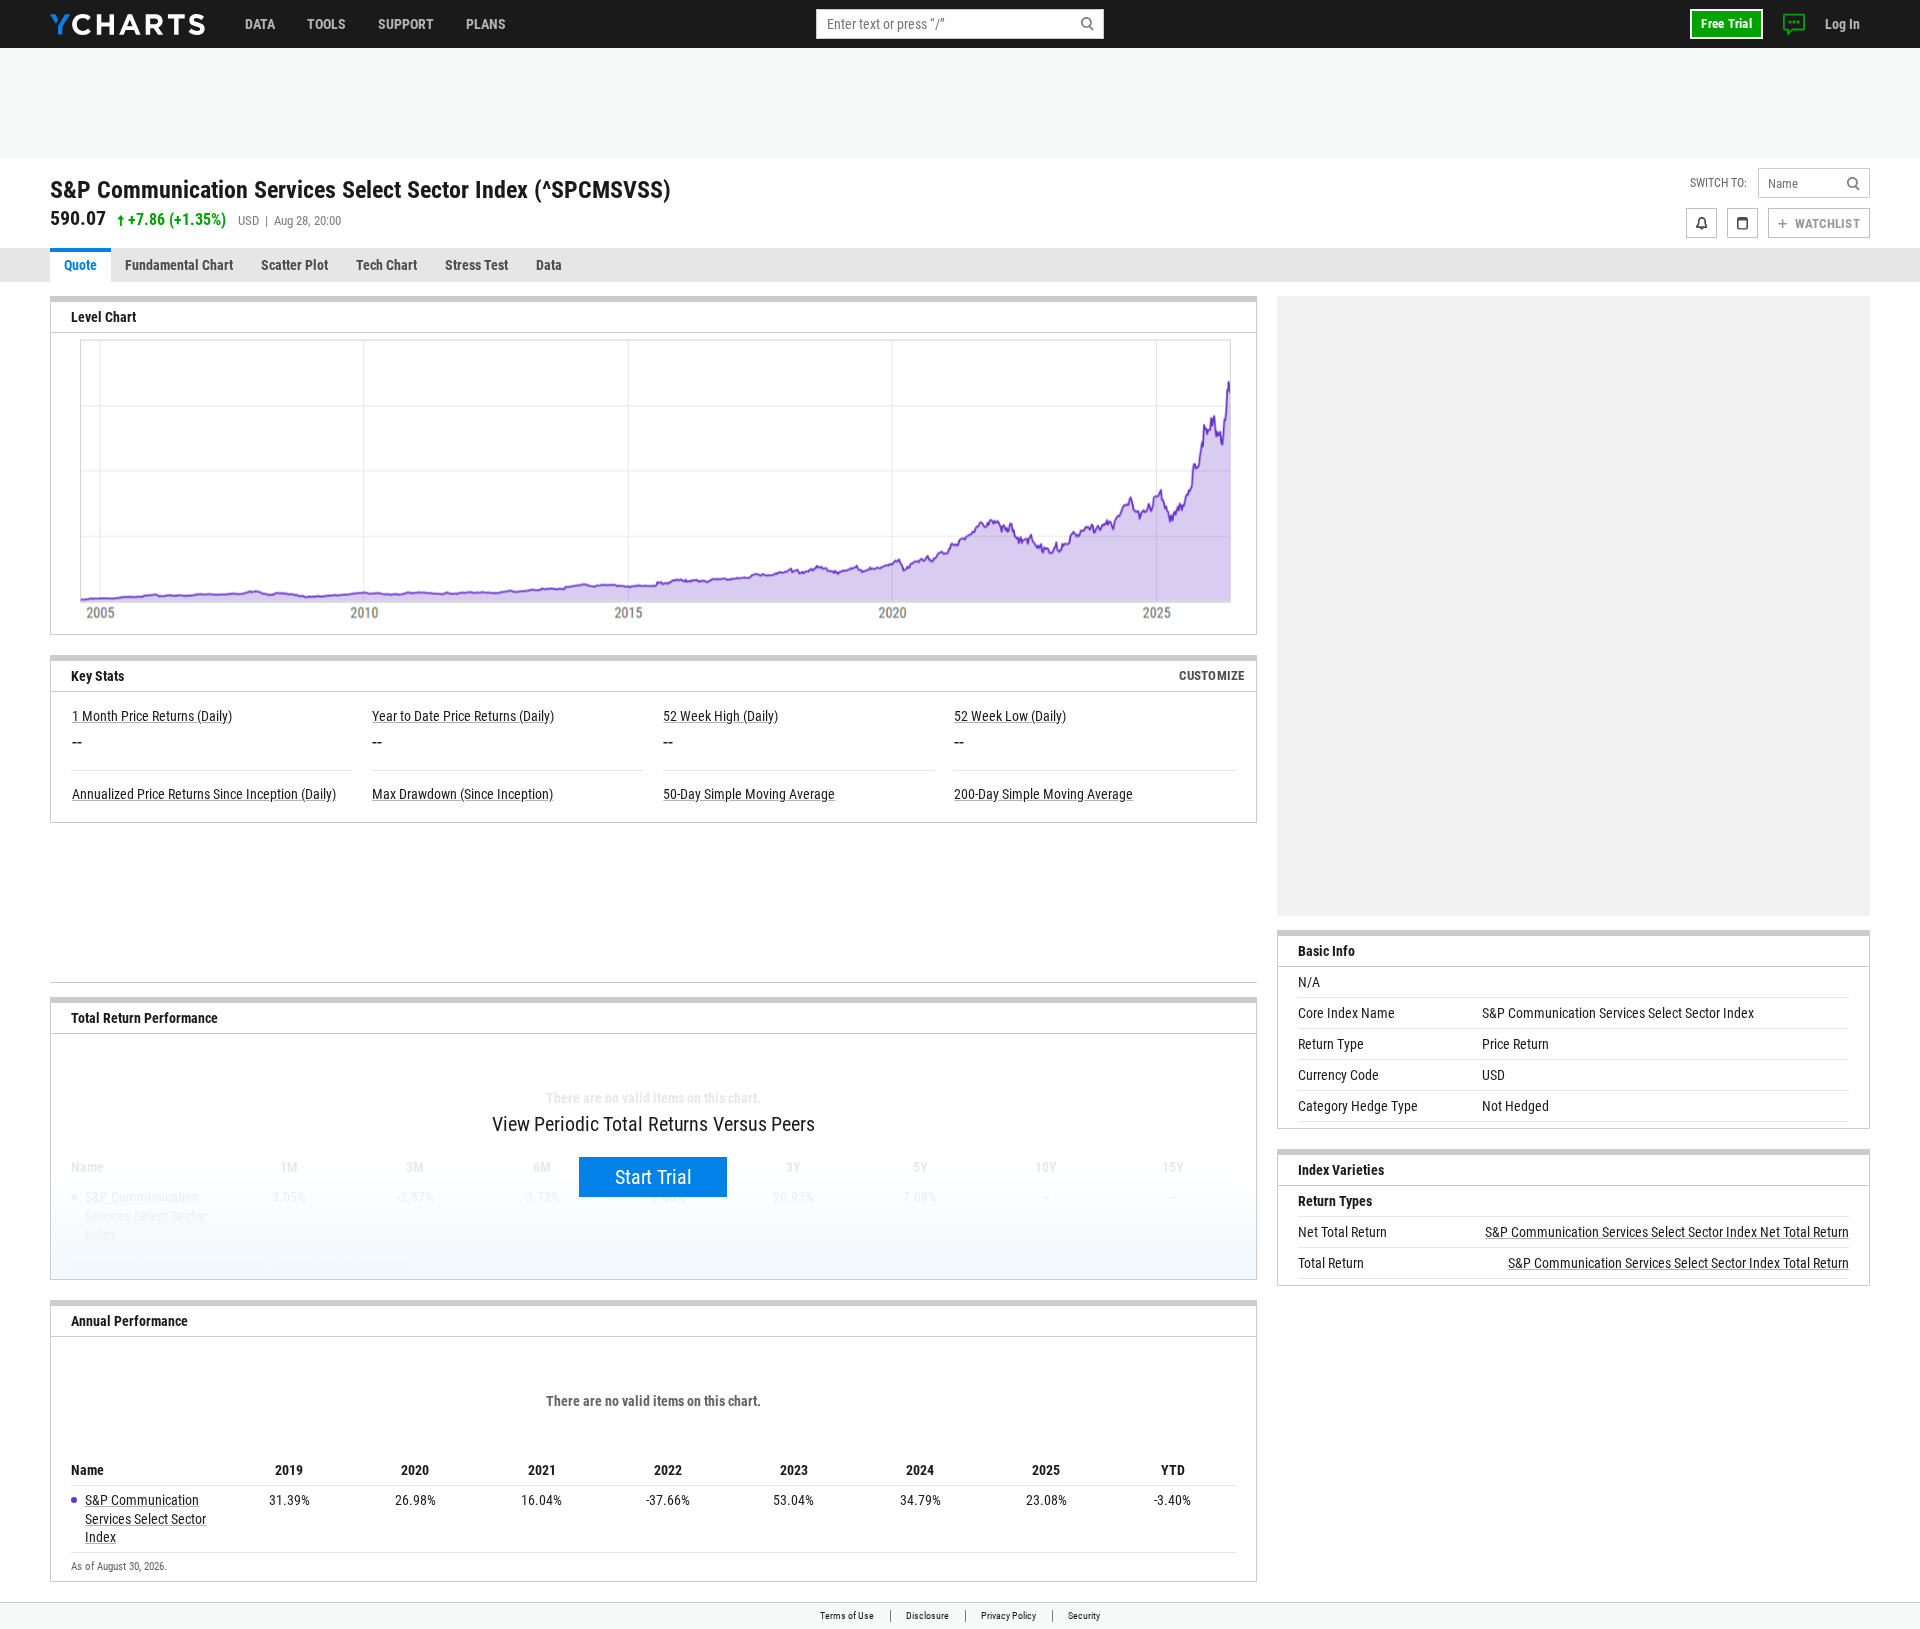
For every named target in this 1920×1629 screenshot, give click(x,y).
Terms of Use (847, 1615)
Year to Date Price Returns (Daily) (463, 716)
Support (406, 24)
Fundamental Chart (179, 265)
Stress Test (476, 265)
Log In (1842, 24)
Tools (326, 24)
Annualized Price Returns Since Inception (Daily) (204, 794)
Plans (486, 24)
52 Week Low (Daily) (1010, 716)
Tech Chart (386, 265)
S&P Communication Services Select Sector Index (145, 1519)
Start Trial (653, 1177)
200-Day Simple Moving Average (1043, 794)
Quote (80, 265)
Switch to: (1718, 183)
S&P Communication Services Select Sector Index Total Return (1678, 1263)
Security (1084, 1615)
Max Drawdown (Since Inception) (462, 794)
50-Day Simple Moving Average (749, 794)
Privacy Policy (1008, 1615)
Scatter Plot (294, 265)
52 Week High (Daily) (720, 716)
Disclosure (927, 1615)
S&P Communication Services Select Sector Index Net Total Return (1667, 1232)
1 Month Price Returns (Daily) (152, 716)
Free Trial (1726, 23)
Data (260, 24)
